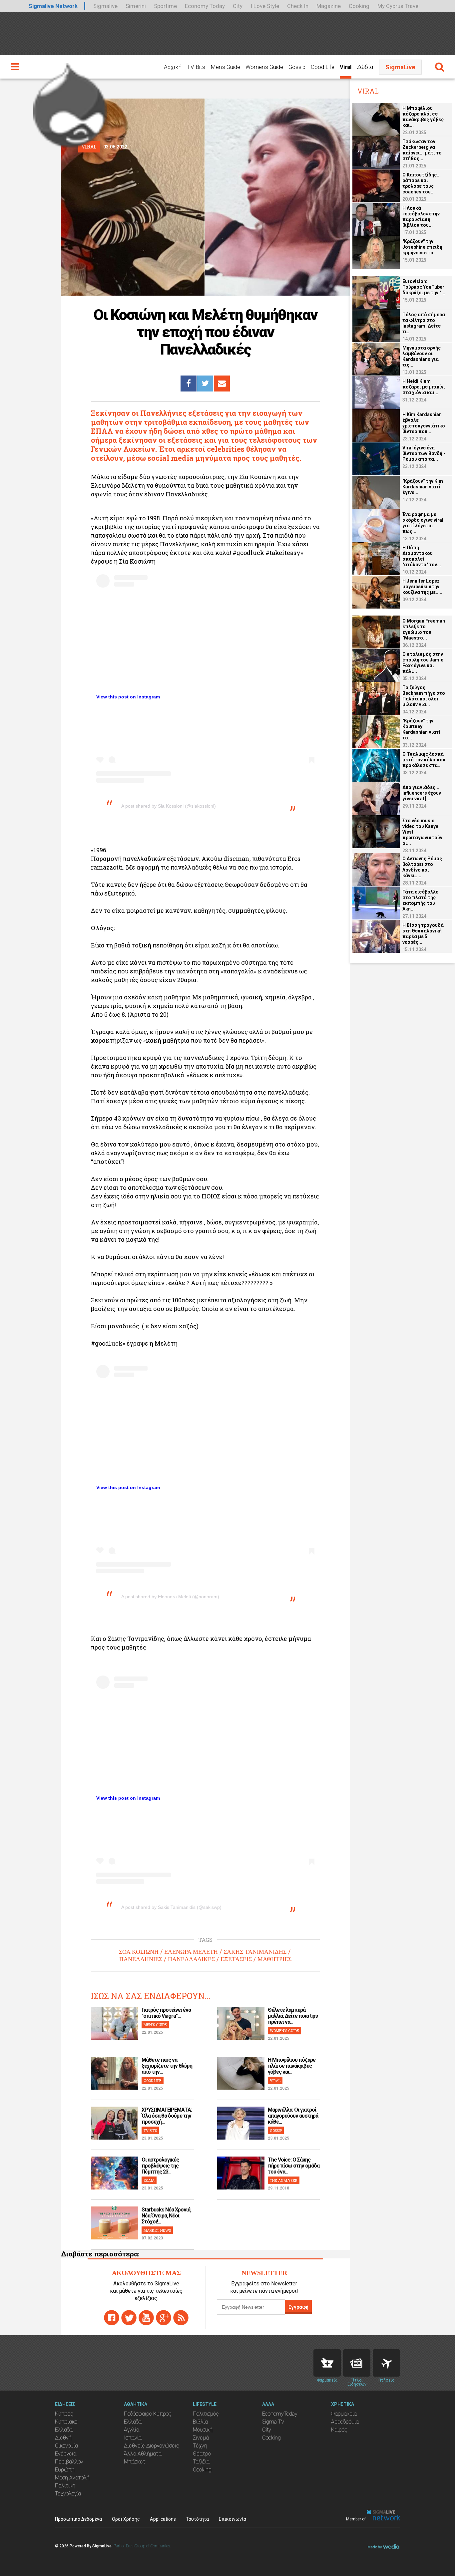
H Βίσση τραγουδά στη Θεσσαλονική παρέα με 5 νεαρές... (423, 934)
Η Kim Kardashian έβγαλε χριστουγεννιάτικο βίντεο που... (424, 423)
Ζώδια (365, 67)
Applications (163, 2519)
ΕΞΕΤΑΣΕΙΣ (236, 1959)
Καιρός (339, 2430)
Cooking (359, 6)
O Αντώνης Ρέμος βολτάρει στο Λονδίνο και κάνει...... (422, 867)
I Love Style (265, 6)
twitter (129, 2318)
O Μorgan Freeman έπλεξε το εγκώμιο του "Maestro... (424, 629)
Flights (386, 2363)
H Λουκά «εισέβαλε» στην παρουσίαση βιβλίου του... (421, 217)
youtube (146, 2318)
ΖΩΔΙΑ (149, 2180)
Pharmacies (327, 2363)
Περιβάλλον (69, 2462)
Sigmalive (105, 6)
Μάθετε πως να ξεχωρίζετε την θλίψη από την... (167, 2066)
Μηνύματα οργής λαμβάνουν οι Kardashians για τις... (422, 356)
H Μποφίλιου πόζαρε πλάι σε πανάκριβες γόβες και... (292, 2066)
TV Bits (196, 67)
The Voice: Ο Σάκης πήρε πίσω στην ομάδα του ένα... (294, 2166)
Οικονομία (66, 2446)
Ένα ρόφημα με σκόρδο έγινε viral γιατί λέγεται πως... (423, 523)
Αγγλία (132, 2430)
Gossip (297, 67)
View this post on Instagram (128, 697)
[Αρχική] (70, 103)
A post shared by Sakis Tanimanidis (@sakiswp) (171, 1907)
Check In (298, 6)
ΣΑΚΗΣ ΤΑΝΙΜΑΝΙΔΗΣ (255, 1952)
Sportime (165, 6)
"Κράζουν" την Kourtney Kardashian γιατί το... (421, 729)
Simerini (136, 6)
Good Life (323, 67)
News (357, 2363)
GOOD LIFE (153, 2080)
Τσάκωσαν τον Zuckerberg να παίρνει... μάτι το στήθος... (422, 150)
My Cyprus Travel (399, 6)
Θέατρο (202, 2454)
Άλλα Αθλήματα (143, 2454)
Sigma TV (273, 2422)
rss (181, 2318)
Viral (346, 67)
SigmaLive (400, 67)
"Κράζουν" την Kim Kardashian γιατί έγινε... (423, 487)
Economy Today (205, 6)
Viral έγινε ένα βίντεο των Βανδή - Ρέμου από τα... (424, 453)
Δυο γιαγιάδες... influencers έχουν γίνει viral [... (422, 793)
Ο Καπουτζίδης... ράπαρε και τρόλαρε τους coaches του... (422, 183)
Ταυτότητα (197, 2519)
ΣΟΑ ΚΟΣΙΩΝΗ (139, 1952)
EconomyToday (280, 2414)
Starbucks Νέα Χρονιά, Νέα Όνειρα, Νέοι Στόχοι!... (166, 2216)
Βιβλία (200, 2422)
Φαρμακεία (344, 2414)
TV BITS (150, 2130)
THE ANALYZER (284, 2180)
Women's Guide (264, 67)
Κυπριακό (66, 2422)
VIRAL (275, 2080)
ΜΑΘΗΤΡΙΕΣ (274, 1959)
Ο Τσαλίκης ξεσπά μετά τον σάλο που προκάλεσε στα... (424, 760)
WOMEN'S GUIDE (284, 2031)
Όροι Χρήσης (126, 2519)
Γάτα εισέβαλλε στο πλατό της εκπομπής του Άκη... (420, 900)
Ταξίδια (201, 2462)
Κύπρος (64, 2414)
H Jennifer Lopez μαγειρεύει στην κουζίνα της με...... (423, 587)
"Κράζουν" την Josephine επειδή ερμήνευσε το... (422, 247)
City (238, 6)
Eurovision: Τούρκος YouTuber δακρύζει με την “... (424, 287)
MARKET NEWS (157, 2230)
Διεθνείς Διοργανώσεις (152, 2446)
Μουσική (203, 2430)
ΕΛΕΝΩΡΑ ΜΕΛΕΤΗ (191, 1952)
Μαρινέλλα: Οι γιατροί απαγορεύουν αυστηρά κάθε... (293, 2116)
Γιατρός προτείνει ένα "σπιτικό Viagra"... (166, 2013)
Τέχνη (200, 2446)
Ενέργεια (66, 2454)
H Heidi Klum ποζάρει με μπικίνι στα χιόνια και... (424, 387)
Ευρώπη (65, 2470)
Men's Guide (225, 67)
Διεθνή (63, 2438)
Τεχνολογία (68, 2494)
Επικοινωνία (232, 2519)
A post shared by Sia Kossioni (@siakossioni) (169, 806)
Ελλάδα (64, 2430)
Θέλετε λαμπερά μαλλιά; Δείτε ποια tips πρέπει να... (293, 2016)
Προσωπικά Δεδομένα (78, 2519)
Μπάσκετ (135, 2462)
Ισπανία (133, 2438)
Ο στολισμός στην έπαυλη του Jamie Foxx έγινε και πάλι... (423, 663)
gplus (164, 2318)
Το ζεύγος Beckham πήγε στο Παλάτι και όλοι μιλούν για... (424, 696)
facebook (112, 2318)
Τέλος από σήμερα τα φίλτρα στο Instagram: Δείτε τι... (424, 323)
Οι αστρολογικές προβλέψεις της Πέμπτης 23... (160, 2166)
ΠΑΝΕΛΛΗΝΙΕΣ (141, 1959)
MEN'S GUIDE (155, 2025)
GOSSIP (276, 2130)
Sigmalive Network (53, 6)
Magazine (329, 6)
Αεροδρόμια (345, 2422)
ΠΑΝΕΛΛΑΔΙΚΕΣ (191, 1959)
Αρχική (173, 67)
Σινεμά (201, 2438)
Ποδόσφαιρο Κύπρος (148, 2414)
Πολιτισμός (206, 2414)
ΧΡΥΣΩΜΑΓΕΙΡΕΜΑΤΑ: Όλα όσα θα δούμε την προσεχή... (167, 2116)
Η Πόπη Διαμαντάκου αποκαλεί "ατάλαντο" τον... (422, 556)
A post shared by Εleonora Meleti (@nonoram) (170, 1597)
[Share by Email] (222, 384)
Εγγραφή (298, 2307)
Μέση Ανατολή (72, 2478)
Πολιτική (65, 2486)
